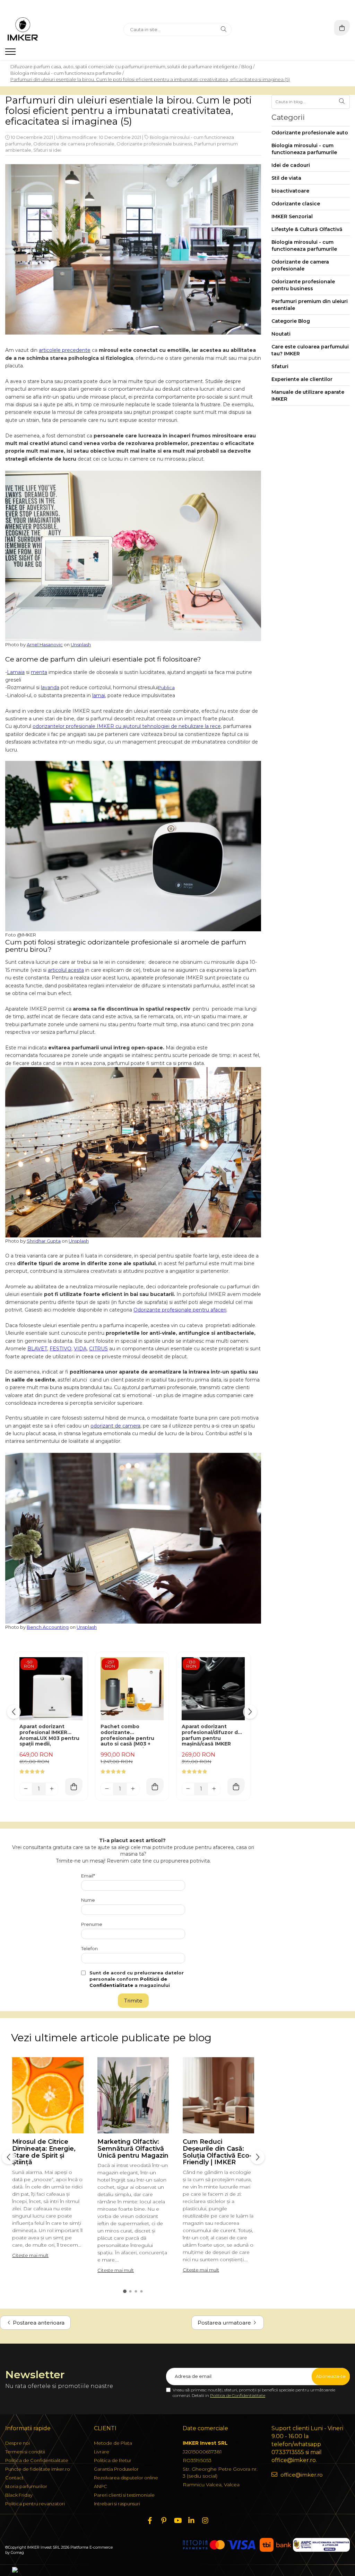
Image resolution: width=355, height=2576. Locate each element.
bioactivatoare (290, 191)
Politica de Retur (113, 2460)
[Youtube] (177, 2521)
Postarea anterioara (38, 2323)
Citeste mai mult (30, 2255)
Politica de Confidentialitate (238, 2395)
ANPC (101, 2486)
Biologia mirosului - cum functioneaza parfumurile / (67, 73)
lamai (99, 695)
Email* (88, 1876)
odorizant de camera (115, 1426)
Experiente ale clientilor (302, 379)
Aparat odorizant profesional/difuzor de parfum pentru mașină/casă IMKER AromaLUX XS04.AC (211, 1736)
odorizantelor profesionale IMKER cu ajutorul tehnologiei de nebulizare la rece (127, 726)
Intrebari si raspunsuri (117, 2504)
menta (39, 672)
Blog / (248, 66)
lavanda (50, 687)
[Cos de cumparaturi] (342, 28)
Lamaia (16, 672)
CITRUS (98, 1349)
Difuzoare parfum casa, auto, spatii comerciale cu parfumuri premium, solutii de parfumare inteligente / (125, 66)
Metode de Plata (113, 2443)
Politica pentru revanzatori (35, 2504)
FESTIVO (60, 1349)
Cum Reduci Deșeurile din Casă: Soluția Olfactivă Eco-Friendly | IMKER (217, 2152)
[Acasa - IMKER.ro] (49, 29)
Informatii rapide (28, 2428)
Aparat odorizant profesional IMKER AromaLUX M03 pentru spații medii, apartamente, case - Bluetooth (49, 1736)
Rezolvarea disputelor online (126, 2478)
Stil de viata (286, 178)
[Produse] (11, 54)
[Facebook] (150, 2521)
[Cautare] (224, 29)
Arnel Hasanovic (45, 645)
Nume (88, 1900)
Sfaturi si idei (47, 150)
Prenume (92, 1924)
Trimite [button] (133, 2001)
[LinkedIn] (191, 2521)
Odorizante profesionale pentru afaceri (180, 1310)
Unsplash (81, 645)
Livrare (102, 2452)
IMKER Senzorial (292, 216)
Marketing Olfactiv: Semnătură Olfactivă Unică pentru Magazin (133, 2149)
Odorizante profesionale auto (310, 133)
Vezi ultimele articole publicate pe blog (111, 2038)
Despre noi (18, 2443)
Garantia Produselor (116, 2469)
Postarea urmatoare (225, 2323)
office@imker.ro (301, 2475)
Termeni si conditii (25, 2452)
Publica (166, 687)
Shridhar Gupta (44, 1241)
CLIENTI (105, 2428)
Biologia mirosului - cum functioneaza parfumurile (304, 149)
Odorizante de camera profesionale (74, 144)
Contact (14, 2478)
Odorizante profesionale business (154, 144)
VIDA (80, 1349)
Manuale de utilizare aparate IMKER (308, 396)
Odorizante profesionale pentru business (303, 285)
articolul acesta (66, 970)
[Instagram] (205, 2521)
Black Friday (19, 2495)
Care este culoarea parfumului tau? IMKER (310, 350)
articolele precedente (65, 350)
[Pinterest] (164, 2521)
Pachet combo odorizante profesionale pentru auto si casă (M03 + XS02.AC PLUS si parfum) (127, 1736)
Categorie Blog (291, 321)
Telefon (89, 1948)
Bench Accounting (48, 1627)
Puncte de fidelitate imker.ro (38, 2469)
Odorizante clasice (296, 204)
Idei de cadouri (291, 165)
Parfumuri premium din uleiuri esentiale (310, 305)
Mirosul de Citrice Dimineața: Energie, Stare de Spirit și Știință (44, 2152)
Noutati (281, 334)
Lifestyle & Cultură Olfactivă (307, 229)
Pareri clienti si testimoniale (124, 2495)
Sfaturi (280, 366)
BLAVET (37, 1349)
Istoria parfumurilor (26, 2486)
